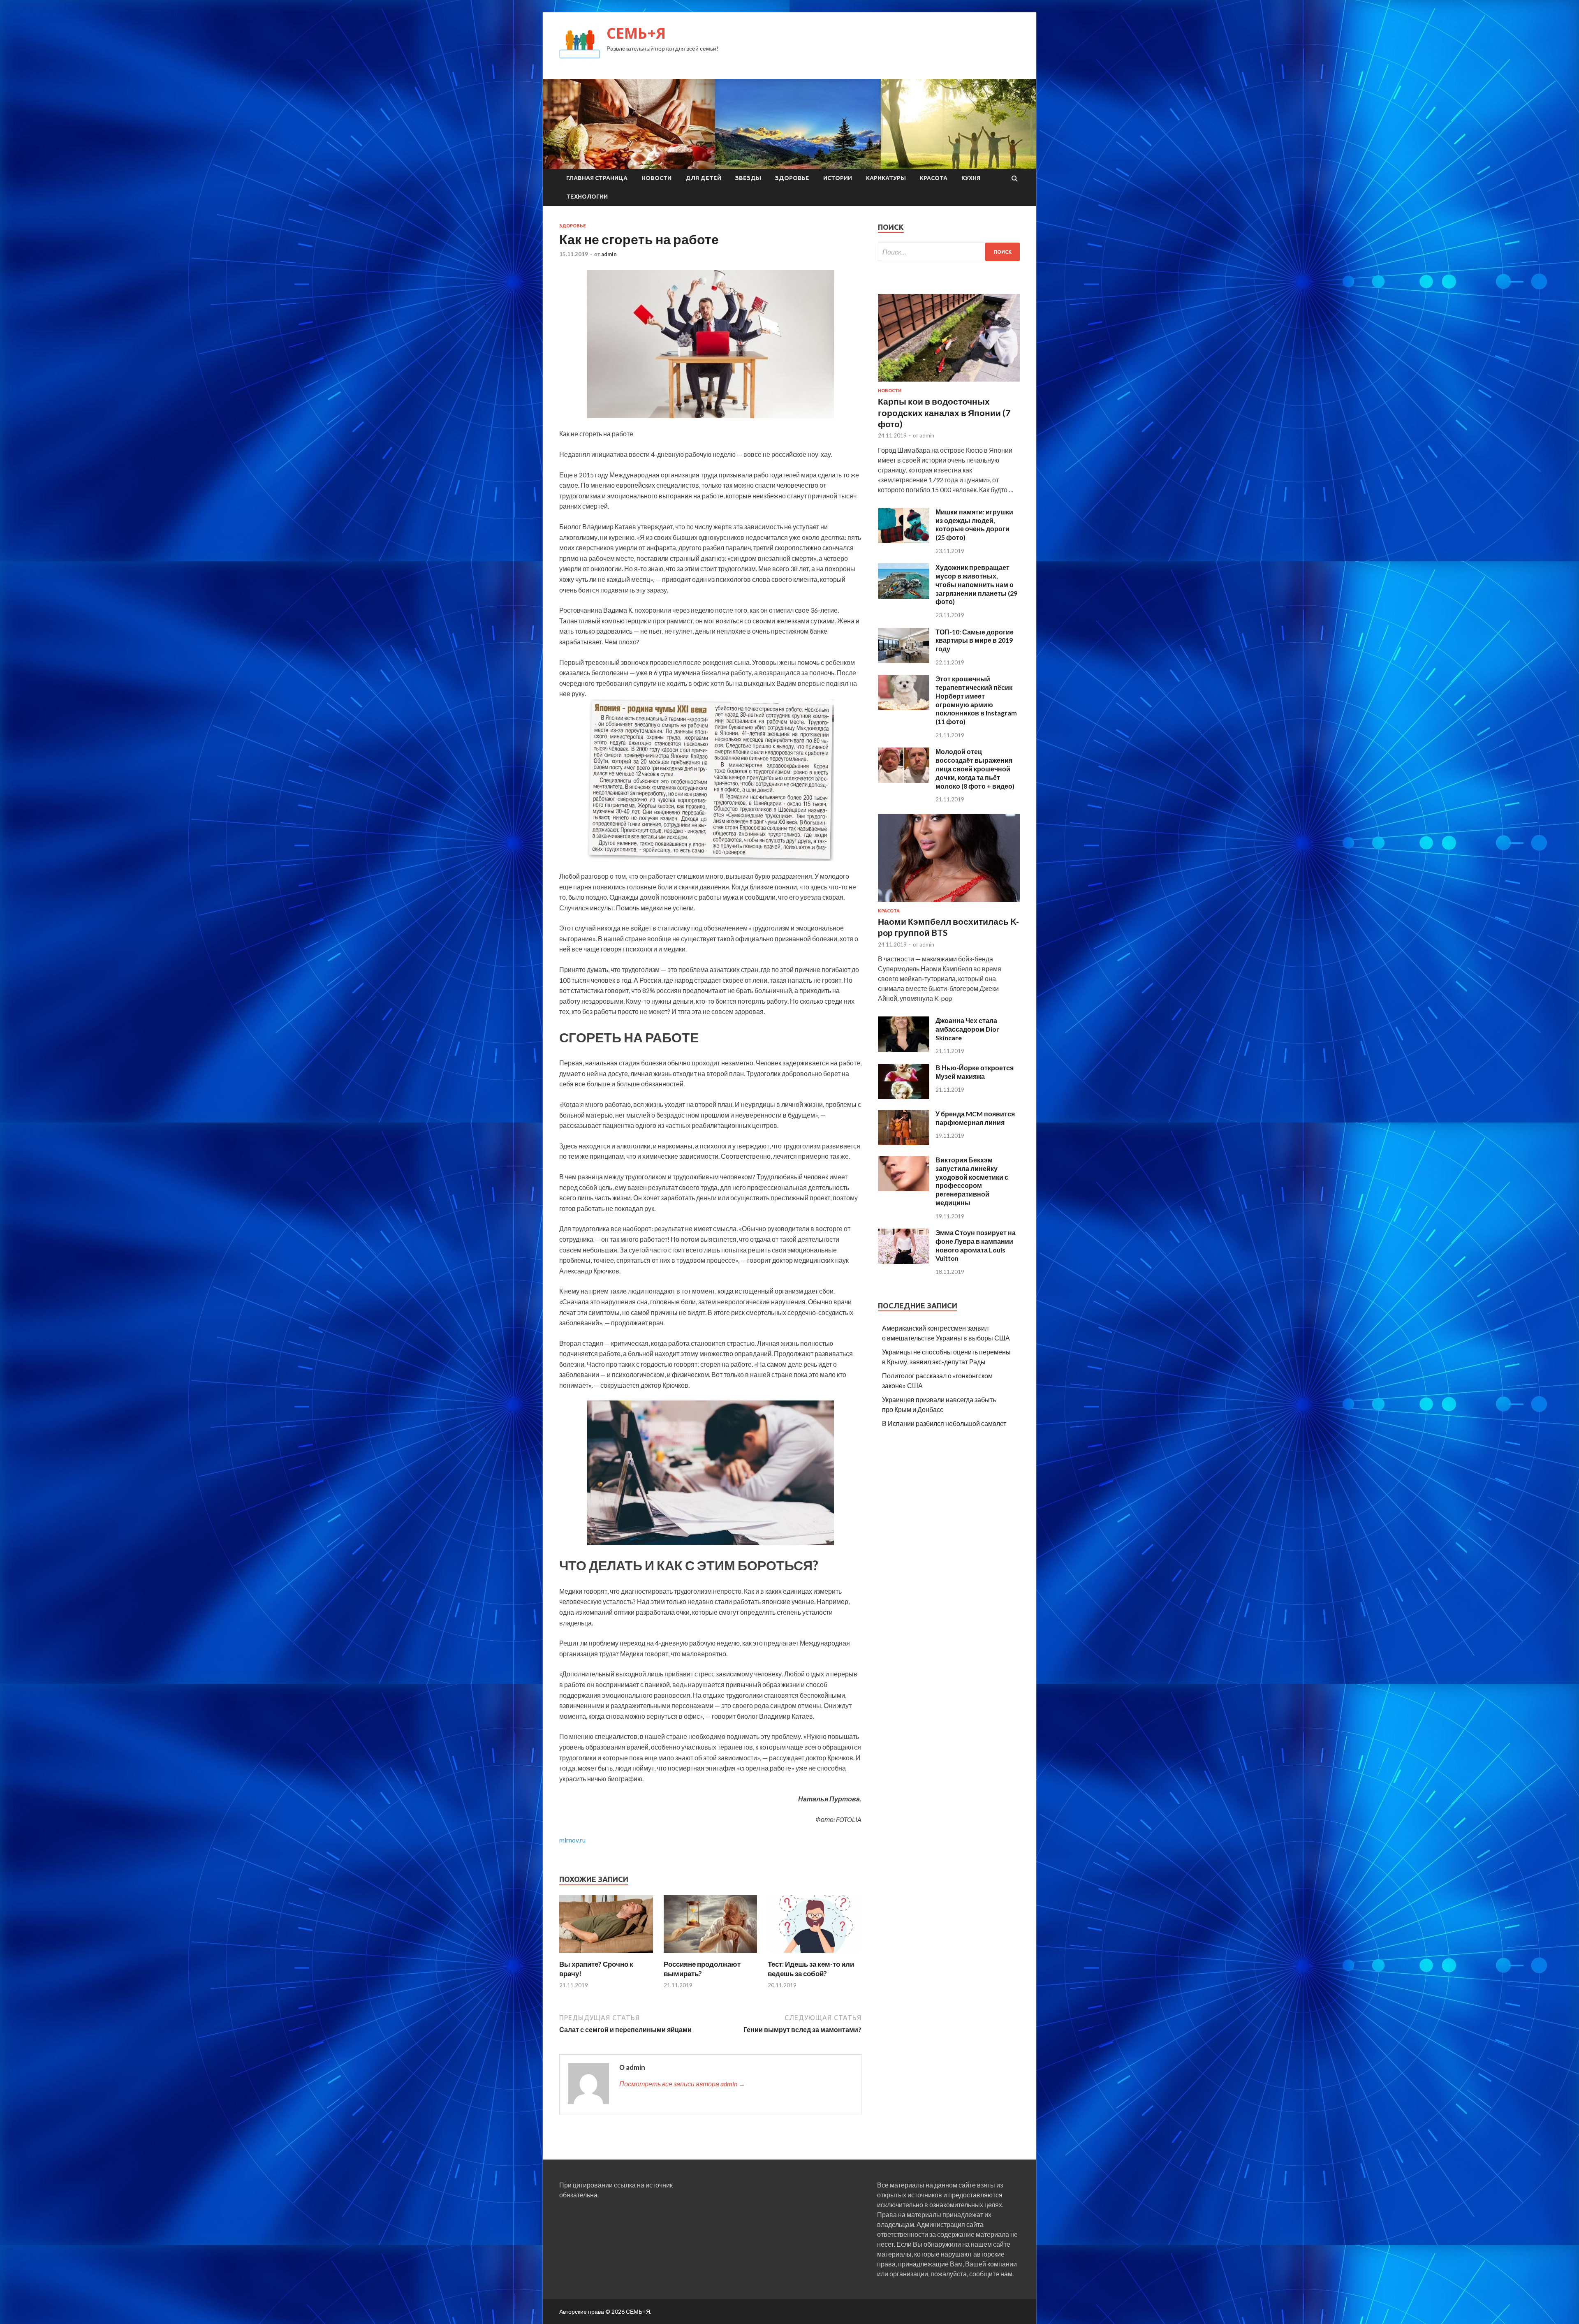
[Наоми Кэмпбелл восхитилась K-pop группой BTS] (949, 903)
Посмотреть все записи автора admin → (682, 2084)
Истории (838, 178)
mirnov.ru (572, 1840)
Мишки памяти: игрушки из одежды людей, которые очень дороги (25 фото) (974, 524)
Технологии (587, 197)
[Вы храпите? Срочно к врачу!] (606, 1955)
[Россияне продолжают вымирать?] (711, 1955)
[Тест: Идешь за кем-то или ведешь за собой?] (815, 1955)
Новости (656, 178)
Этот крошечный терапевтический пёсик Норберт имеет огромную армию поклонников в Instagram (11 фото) (976, 700)
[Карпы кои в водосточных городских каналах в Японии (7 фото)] (949, 383)
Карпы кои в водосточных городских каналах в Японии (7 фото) (944, 412)
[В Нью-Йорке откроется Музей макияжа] (904, 1096)
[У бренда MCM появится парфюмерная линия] (904, 1142)
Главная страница (597, 178)
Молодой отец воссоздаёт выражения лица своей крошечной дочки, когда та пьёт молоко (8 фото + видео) (975, 768)
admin (609, 254)
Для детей (703, 178)
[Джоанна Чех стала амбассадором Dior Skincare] (904, 1049)
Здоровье (792, 178)
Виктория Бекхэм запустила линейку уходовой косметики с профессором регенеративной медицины (972, 1181)
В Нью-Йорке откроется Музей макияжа (975, 1072)
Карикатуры (886, 178)
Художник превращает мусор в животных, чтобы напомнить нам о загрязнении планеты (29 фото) (976, 584)
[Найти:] (949, 252)
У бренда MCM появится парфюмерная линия (975, 1118)
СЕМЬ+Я (636, 33)
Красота (934, 178)
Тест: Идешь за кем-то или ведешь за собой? (811, 1969)
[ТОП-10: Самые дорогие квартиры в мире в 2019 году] (904, 661)
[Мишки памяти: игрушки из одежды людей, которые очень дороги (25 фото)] (904, 540)
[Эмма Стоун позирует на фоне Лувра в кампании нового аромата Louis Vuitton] (904, 1261)
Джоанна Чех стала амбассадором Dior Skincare (967, 1029)
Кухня (971, 178)
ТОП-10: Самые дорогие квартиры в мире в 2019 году (975, 640)
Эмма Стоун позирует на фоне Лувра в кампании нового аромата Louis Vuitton (976, 1245)
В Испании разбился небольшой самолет (944, 1423)
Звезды (748, 178)
